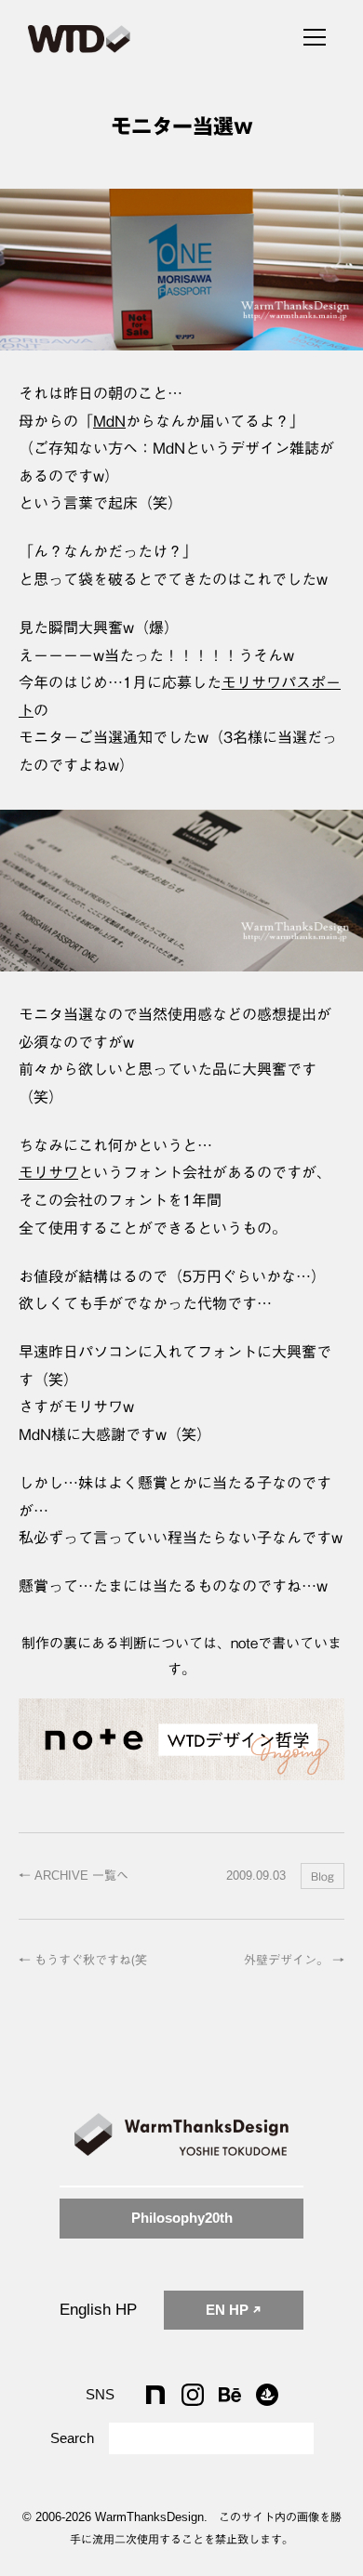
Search (72, 2438)
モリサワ (48, 1172)
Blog (323, 1876)
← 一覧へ (74, 1876)
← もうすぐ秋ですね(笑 (83, 1960)
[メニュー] (315, 34)
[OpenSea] (267, 2395)
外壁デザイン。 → (294, 1960)
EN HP (229, 2310)
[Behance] (230, 2395)
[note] (155, 2395)
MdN (109, 421)
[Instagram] (193, 2395)
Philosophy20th (182, 2218)
